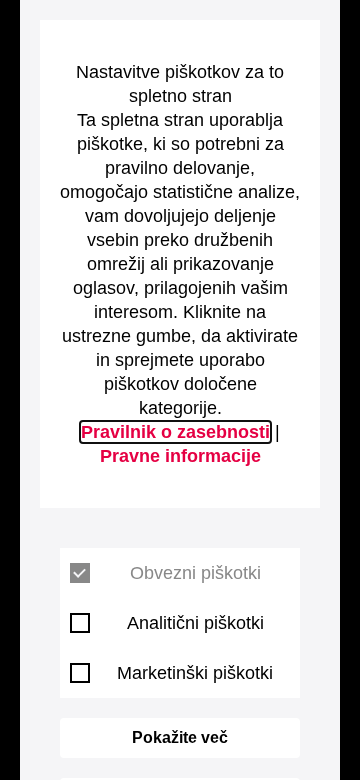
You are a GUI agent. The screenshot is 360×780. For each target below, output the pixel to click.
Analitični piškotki (195, 623)
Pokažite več (180, 737)
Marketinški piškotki (195, 673)
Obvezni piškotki (195, 573)
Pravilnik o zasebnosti (175, 432)
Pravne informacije (180, 456)
